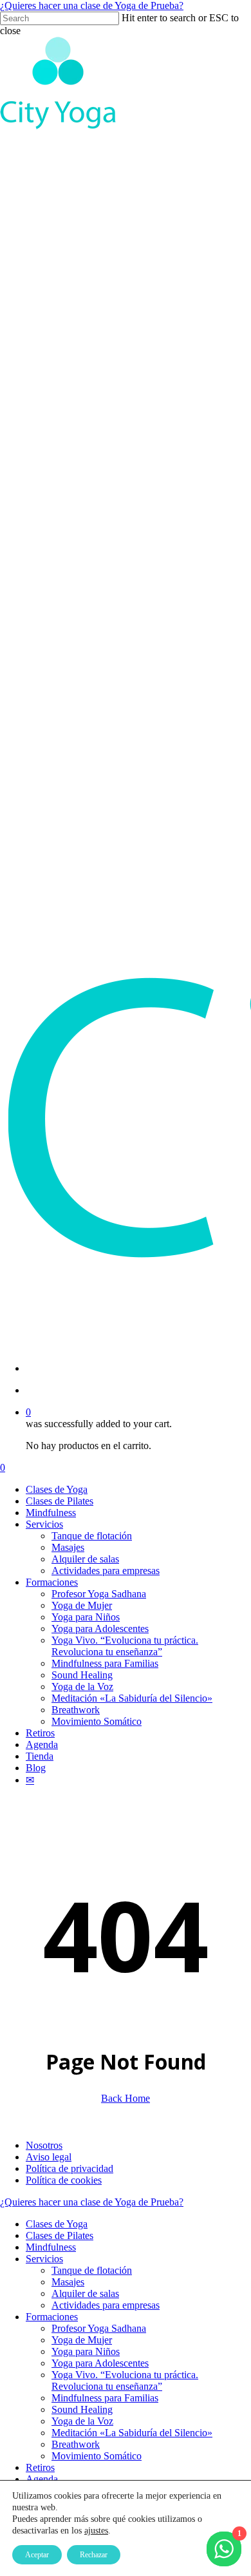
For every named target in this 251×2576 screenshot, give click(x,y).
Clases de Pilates (60, 2235)
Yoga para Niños (86, 2351)
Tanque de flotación (92, 2270)
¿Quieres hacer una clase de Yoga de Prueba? (92, 5)
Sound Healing (82, 2409)
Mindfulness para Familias (105, 2398)
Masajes (68, 2282)
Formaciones (52, 2317)
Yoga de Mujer (82, 2340)
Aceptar (37, 2555)
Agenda (42, 2479)
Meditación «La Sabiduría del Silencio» (132, 2433)
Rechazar (94, 2555)
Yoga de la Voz (82, 2421)
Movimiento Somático (97, 2456)
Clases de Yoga (57, 2224)
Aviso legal (49, 2157)
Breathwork (76, 2444)
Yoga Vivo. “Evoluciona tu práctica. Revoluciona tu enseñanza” (125, 2380)
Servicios (44, 2259)
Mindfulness (51, 2247)
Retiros (40, 2467)
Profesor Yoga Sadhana (99, 2328)
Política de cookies (64, 2180)
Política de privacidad (70, 2168)
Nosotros (44, 2145)
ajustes (96, 2531)
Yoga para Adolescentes (100, 2363)
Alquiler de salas (85, 2293)
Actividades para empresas (106, 2305)
